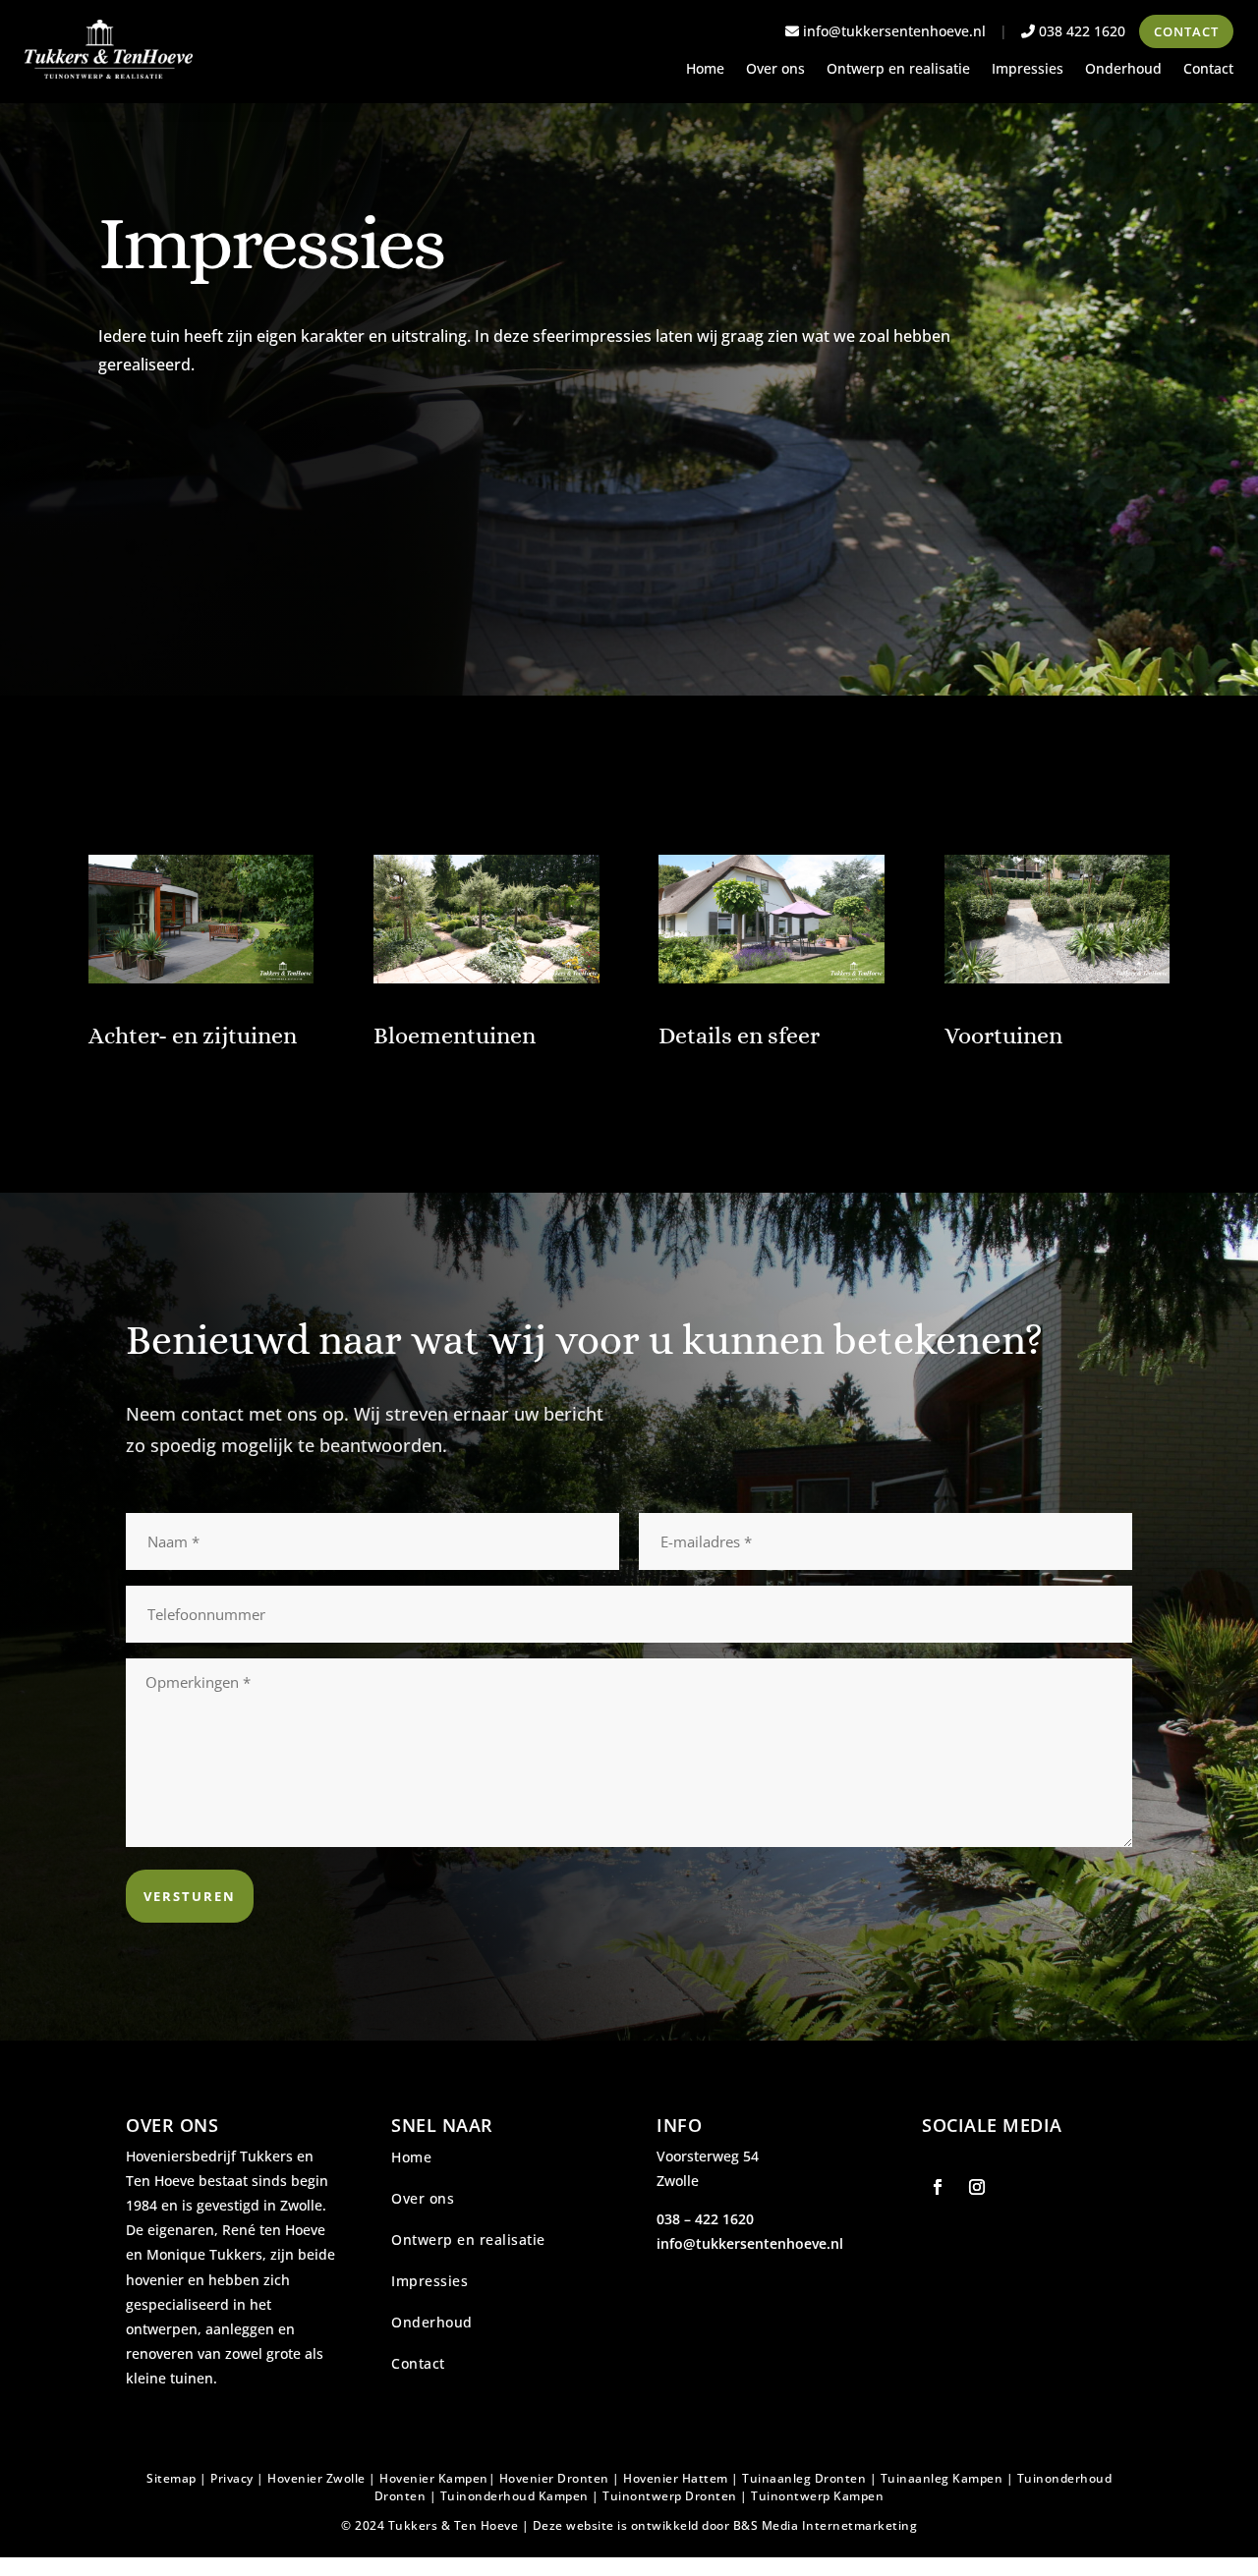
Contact (1186, 31)
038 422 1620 (1080, 31)
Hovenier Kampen (434, 2478)
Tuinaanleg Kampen (942, 2478)
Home (705, 70)
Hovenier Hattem (676, 2478)
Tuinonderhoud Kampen (515, 2496)
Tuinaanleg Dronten (804, 2478)
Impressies (1028, 70)
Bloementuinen (455, 1036)
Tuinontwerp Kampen (817, 2496)
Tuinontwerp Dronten (670, 2496)
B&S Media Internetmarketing (826, 2525)
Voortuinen (1003, 1036)
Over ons (775, 70)
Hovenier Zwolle (316, 2478)
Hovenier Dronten (554, 2478)
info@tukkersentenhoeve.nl (892, 31)
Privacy (232, 2478)
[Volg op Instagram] (977, 2187)
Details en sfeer (739, 1036)
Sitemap (172, 2478)
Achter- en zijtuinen (193, 1036)
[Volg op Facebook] (938, 2187)
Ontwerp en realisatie (898, 70)
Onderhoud (1123, 70)
